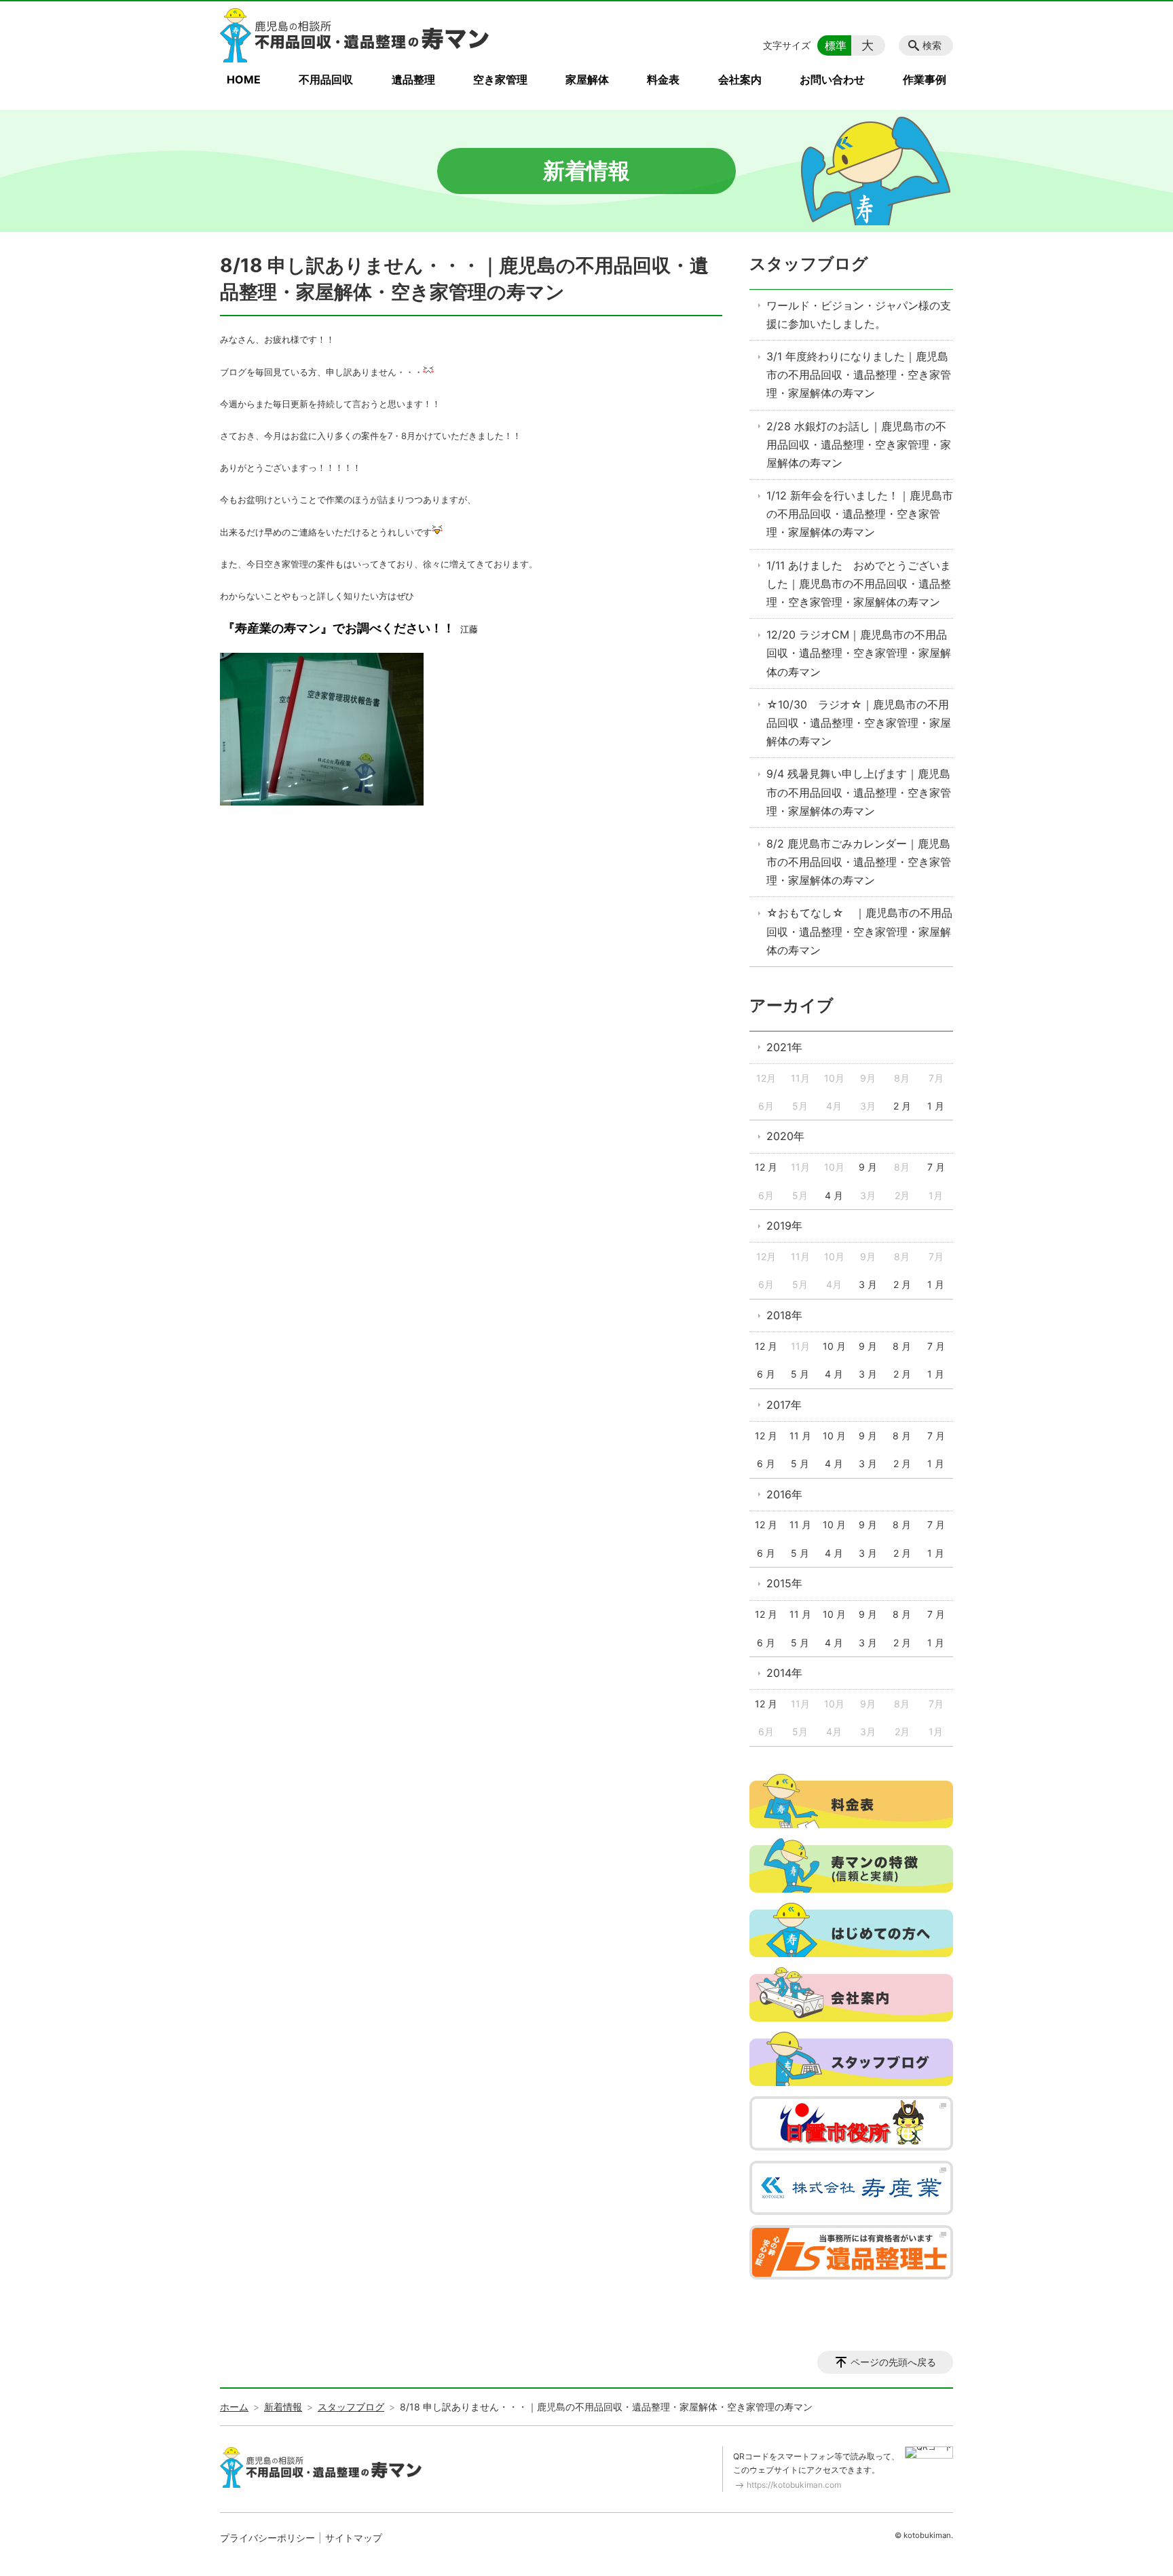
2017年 (784, 1405)
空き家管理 (500, 79)
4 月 (834, 1195)
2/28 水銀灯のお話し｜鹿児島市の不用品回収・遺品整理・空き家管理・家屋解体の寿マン (859, 444)
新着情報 (283, 2407)
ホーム (234, 2407)
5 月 (800, 1374)
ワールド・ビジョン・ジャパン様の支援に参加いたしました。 (859, 315)
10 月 (834, 1346)
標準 (836, 45)
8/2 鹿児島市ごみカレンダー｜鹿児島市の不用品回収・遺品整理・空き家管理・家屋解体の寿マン (859, 862)
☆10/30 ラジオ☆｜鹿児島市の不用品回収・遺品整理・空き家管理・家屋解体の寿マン (859, 723)
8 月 (902, 1346)
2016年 (784, 1494)
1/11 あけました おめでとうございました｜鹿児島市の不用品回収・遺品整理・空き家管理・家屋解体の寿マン (859, 584)
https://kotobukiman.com (794, 2485)
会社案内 (740, 79)
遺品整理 (413, 79)
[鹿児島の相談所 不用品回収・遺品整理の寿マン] (356, 35)
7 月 (936, 1167)
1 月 (936, 1106)
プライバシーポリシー (267, 2538)
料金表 (663, 79)
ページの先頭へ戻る (893, 2362)
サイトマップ (354, 2538)
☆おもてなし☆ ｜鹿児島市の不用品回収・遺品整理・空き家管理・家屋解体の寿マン (859, 931)
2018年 (784, 1315)
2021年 (784, 1047)
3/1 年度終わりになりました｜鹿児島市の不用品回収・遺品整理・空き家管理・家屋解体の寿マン (859, 375)
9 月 (868, 1167)
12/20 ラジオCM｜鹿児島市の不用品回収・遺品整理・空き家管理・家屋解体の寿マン (859, 653)
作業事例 (925, 79)
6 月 (766, 1374)
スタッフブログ (809, 264)
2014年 (784, 1673)
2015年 (784, 1583)
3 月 (868, 1284)
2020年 (785, 1136)
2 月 (902, 1106)
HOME (244, 79)
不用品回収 (326, 79)
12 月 (766, 1167)
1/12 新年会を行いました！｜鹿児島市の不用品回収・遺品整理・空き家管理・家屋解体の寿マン (860, 514)
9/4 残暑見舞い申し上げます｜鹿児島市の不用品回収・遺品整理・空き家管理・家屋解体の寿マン (859, 792)
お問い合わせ (832, 79)
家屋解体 (587, 79)
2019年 (784, 1226)
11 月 (800, 1436)
